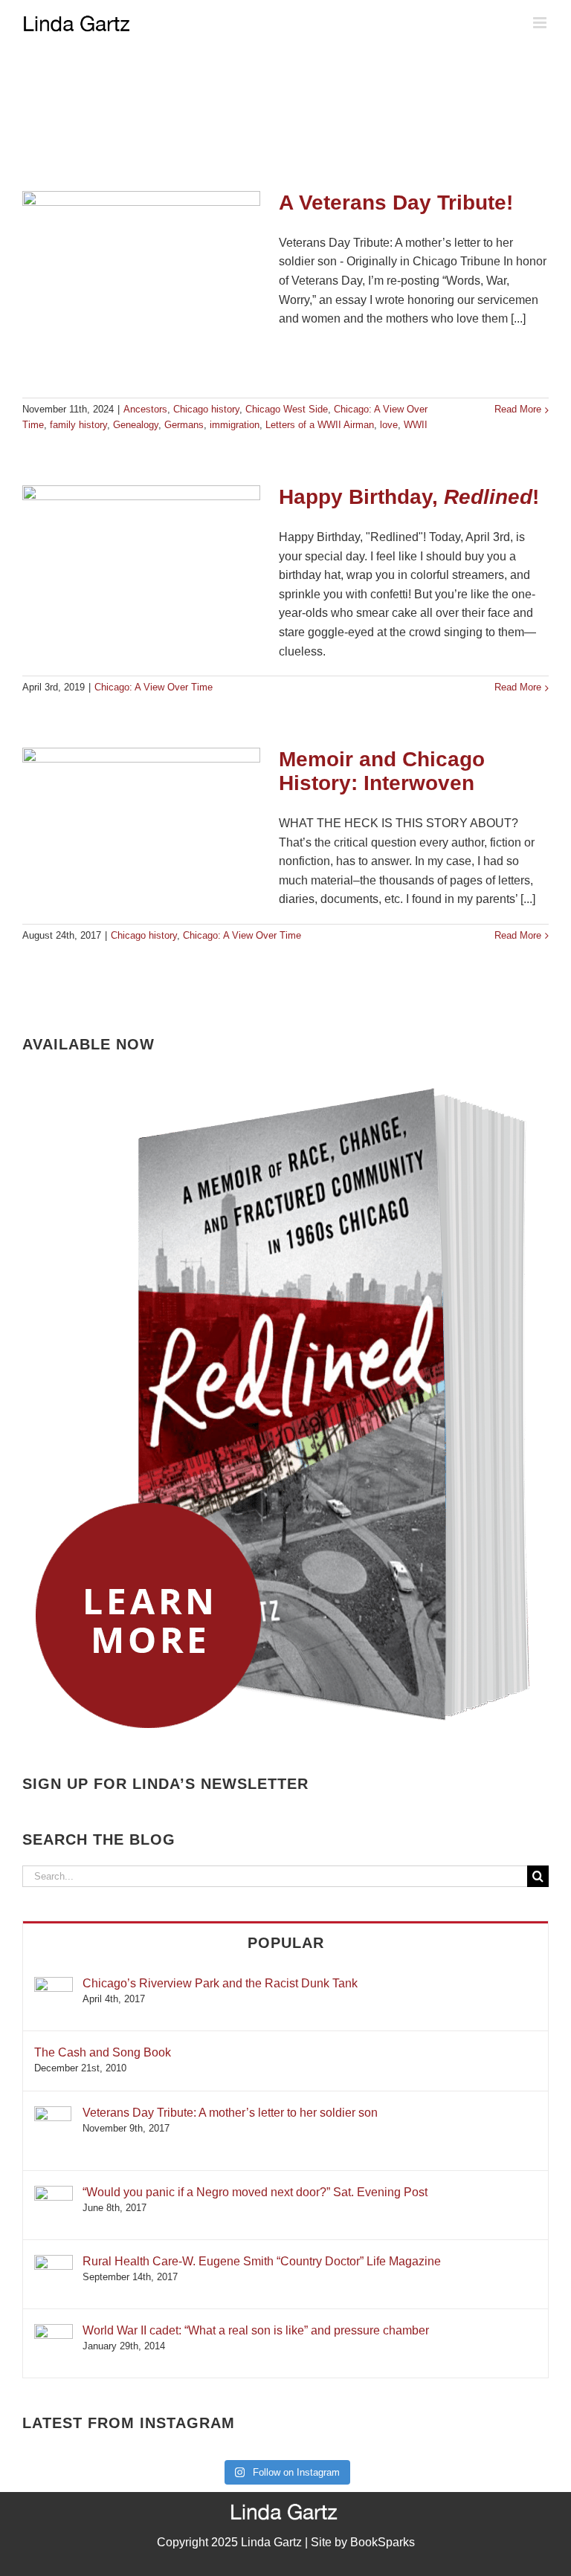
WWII (416, 425)
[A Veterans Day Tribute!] (141, 287)
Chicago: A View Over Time (154, 687)
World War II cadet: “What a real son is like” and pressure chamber (256, 2330)
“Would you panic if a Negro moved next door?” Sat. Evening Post (255, 2192)
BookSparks (383, 2542)
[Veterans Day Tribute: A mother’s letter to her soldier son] (53, 2113)
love (389, 425)
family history (78, 425)
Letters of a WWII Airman (320, 425)
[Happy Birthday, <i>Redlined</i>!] (141, 560)
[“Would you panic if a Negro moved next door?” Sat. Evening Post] (54, 2193)
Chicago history (206, 409)
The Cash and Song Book (103, 2052)
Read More (518, 409)
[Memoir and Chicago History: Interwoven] (141, 823)
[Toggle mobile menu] (541, 23)
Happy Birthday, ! (409, 497)
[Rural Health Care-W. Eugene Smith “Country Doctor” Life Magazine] (54, 2262)
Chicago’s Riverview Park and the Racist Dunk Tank (220, 1983)
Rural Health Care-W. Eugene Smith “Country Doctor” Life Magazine (262, 2261)
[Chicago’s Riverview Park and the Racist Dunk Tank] (54, 1984)
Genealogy (136, 425)
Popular (286, 1943)
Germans (184, 425)
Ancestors (145, 409)
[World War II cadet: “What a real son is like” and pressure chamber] (54, 2331)
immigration (235, 425)
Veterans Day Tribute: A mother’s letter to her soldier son (230, 2113)
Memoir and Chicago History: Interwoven (382, 771)
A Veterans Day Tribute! (396, 203)
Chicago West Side (287, 409)
